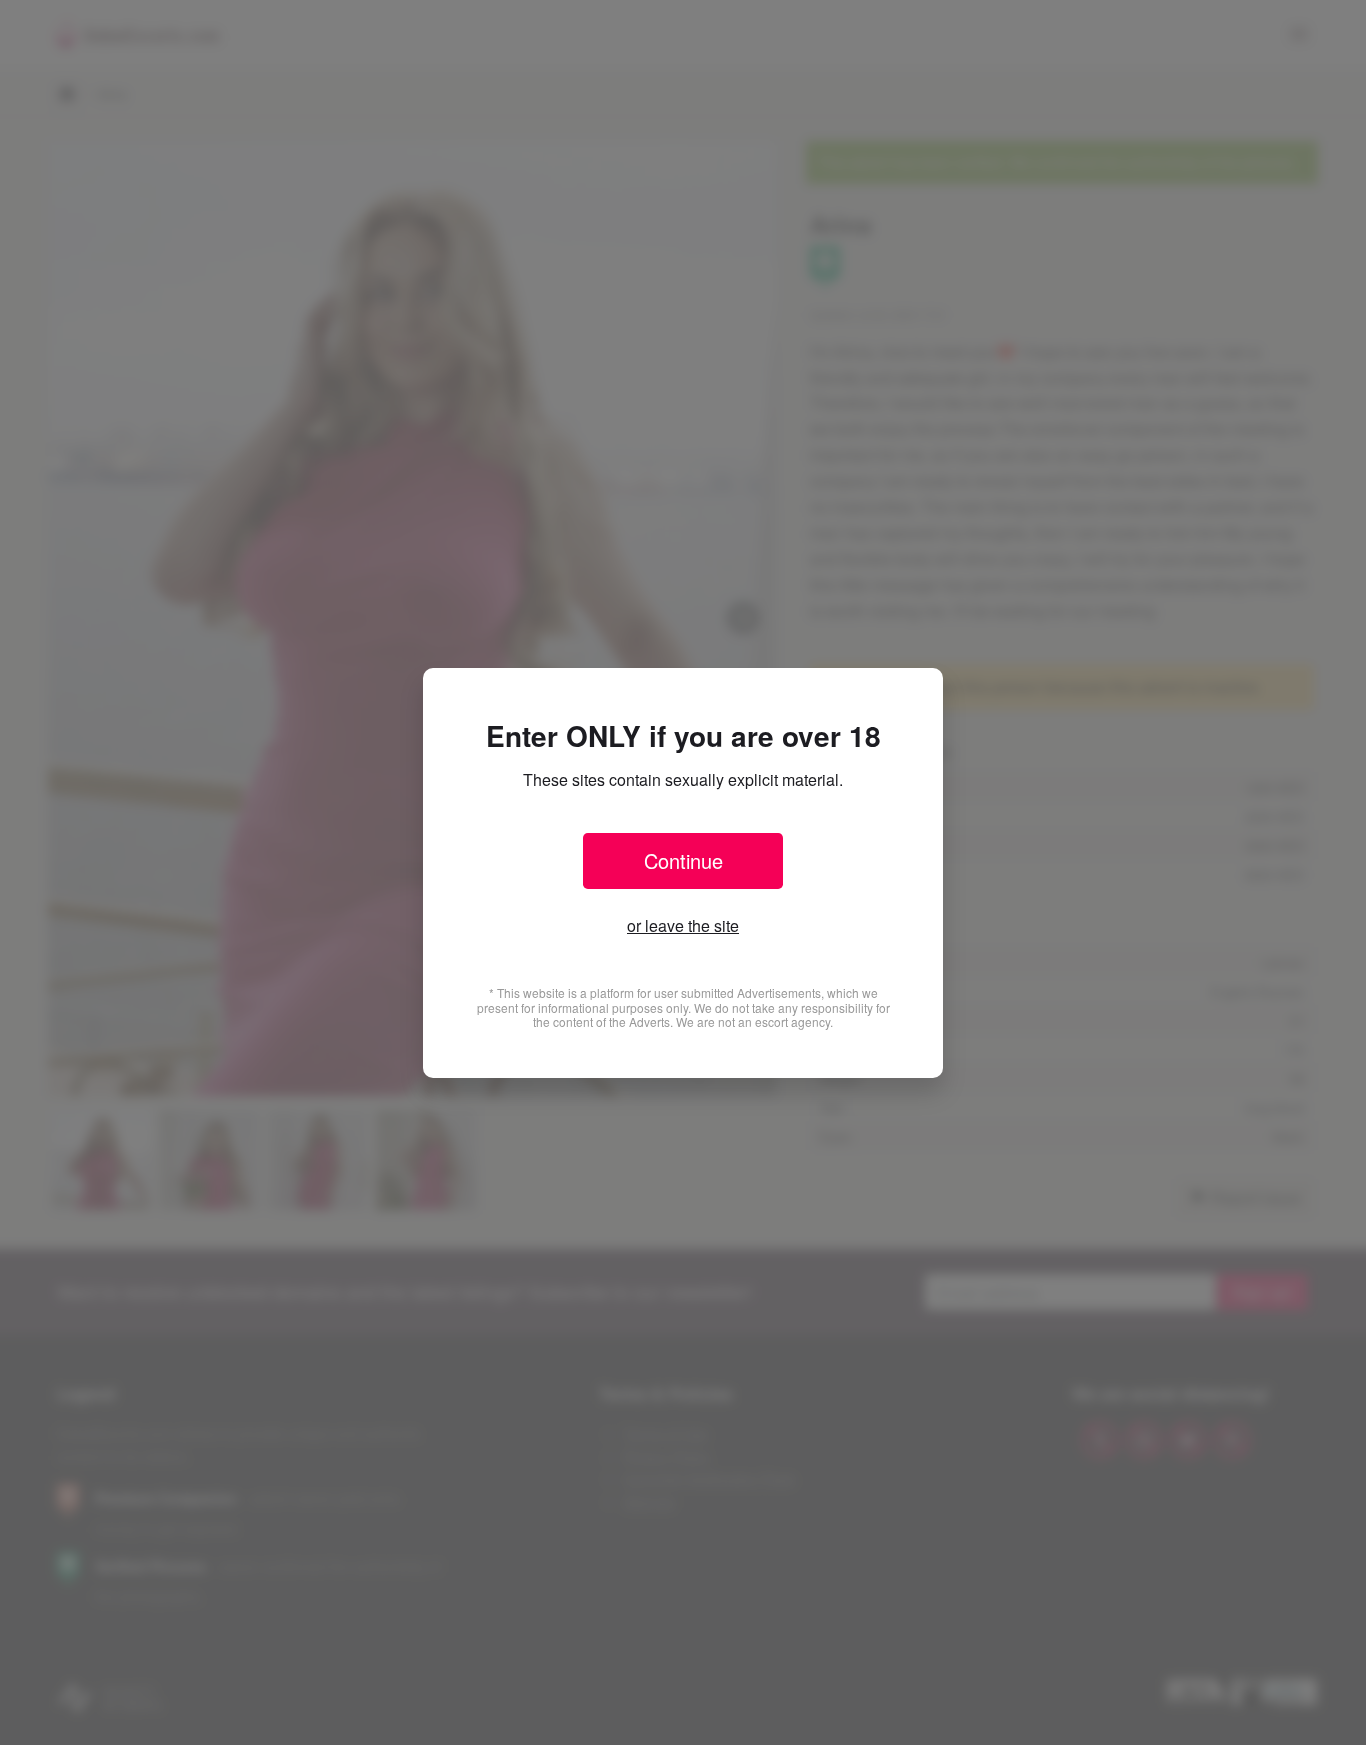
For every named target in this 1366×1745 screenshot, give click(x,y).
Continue (683, 860)
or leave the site (683, 925)
